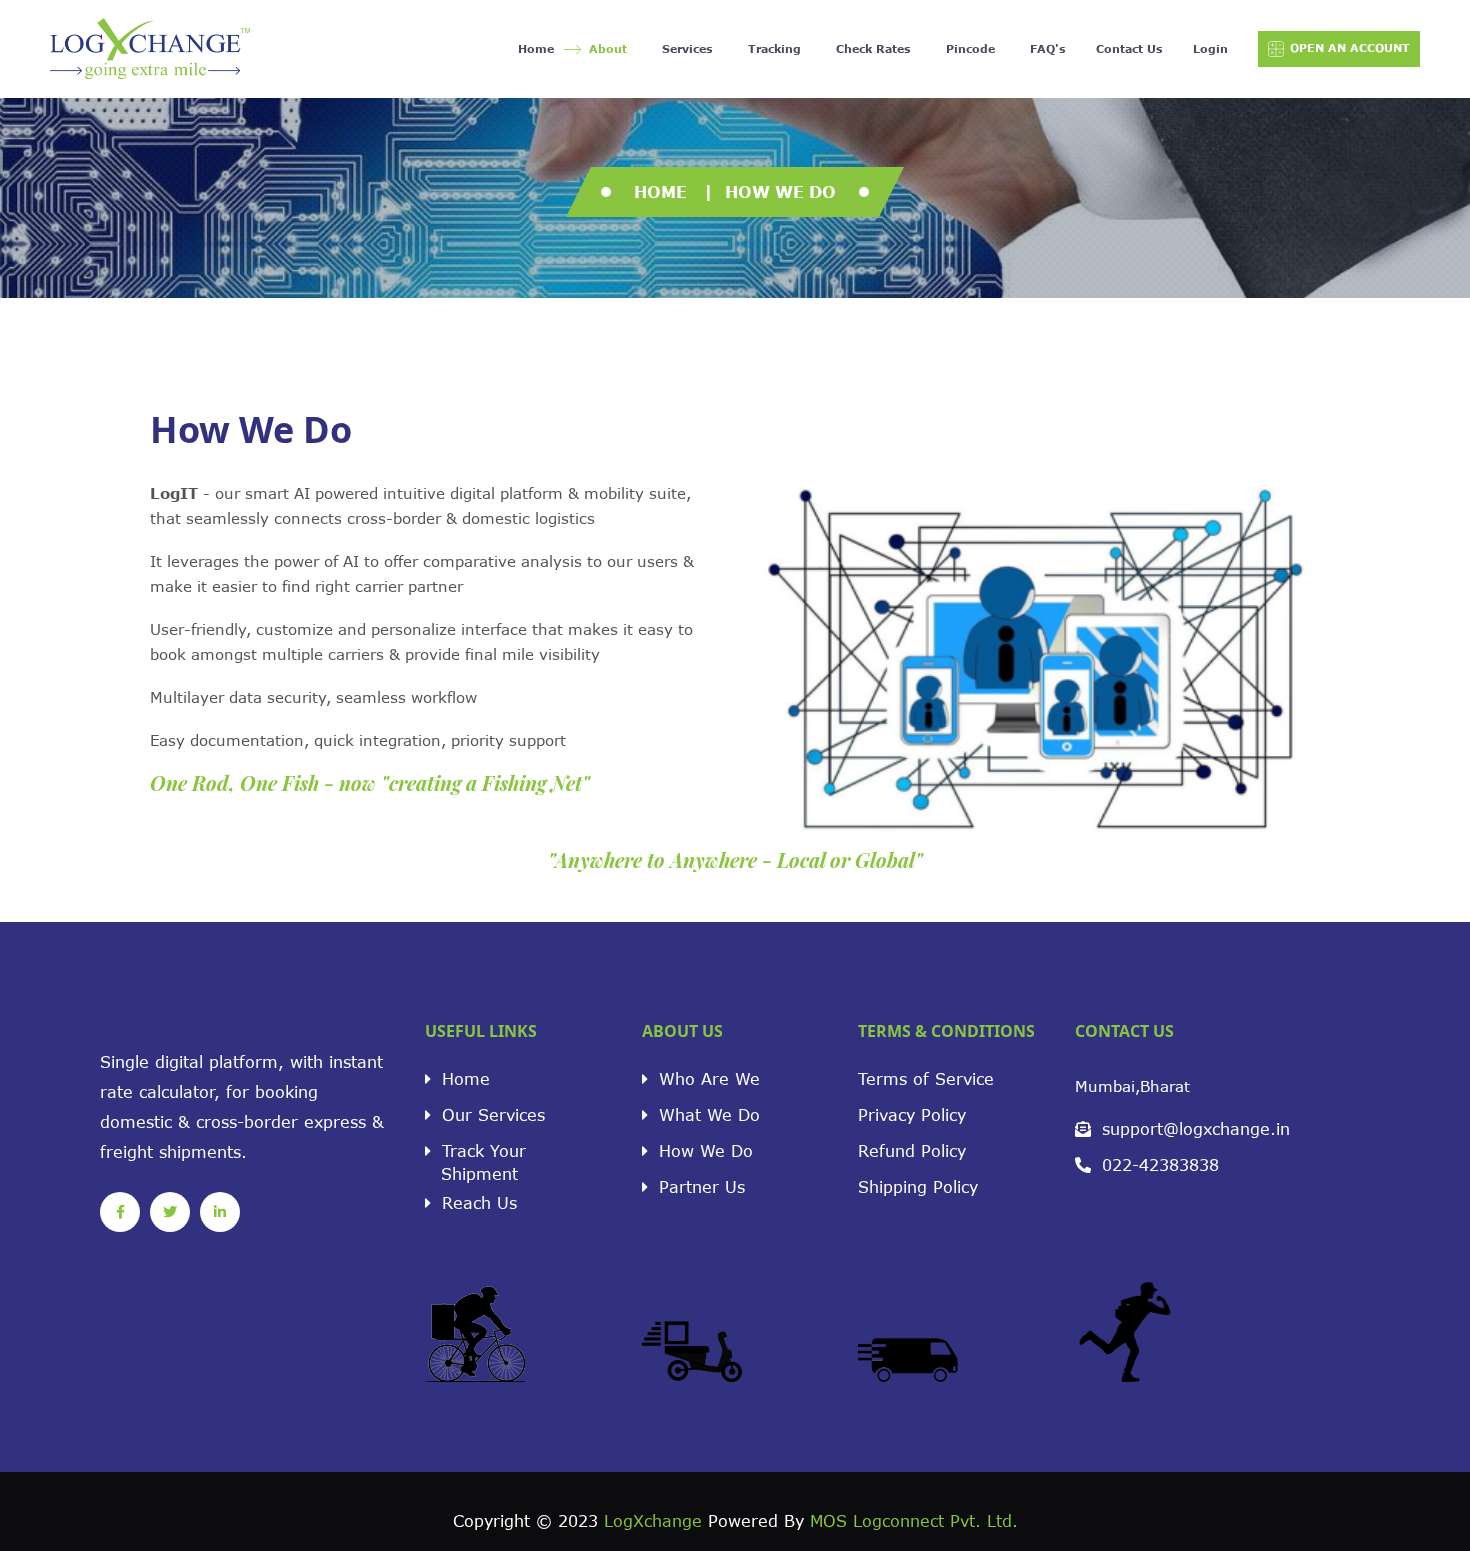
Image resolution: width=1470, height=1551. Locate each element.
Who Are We (706, 1078)
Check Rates (873, 48)
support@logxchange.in (1193, 1128)
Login (1210, 48)
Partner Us (699, 1186)
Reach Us (476, 1202)
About (608, 48)
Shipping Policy (918, 1186)
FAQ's (1048, 48)
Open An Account (1350, 47)
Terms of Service (926, 1078)
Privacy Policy (912, 1114)
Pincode (970, 48)
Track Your (481, 1158)
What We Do (706, 1114)
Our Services (490, 1114)
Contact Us (1129, 48)
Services (687, 48)
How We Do (703, 1150)
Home (536, 48)
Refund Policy (912, 1150)
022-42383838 (1157, 1164)
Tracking (774, 48)
